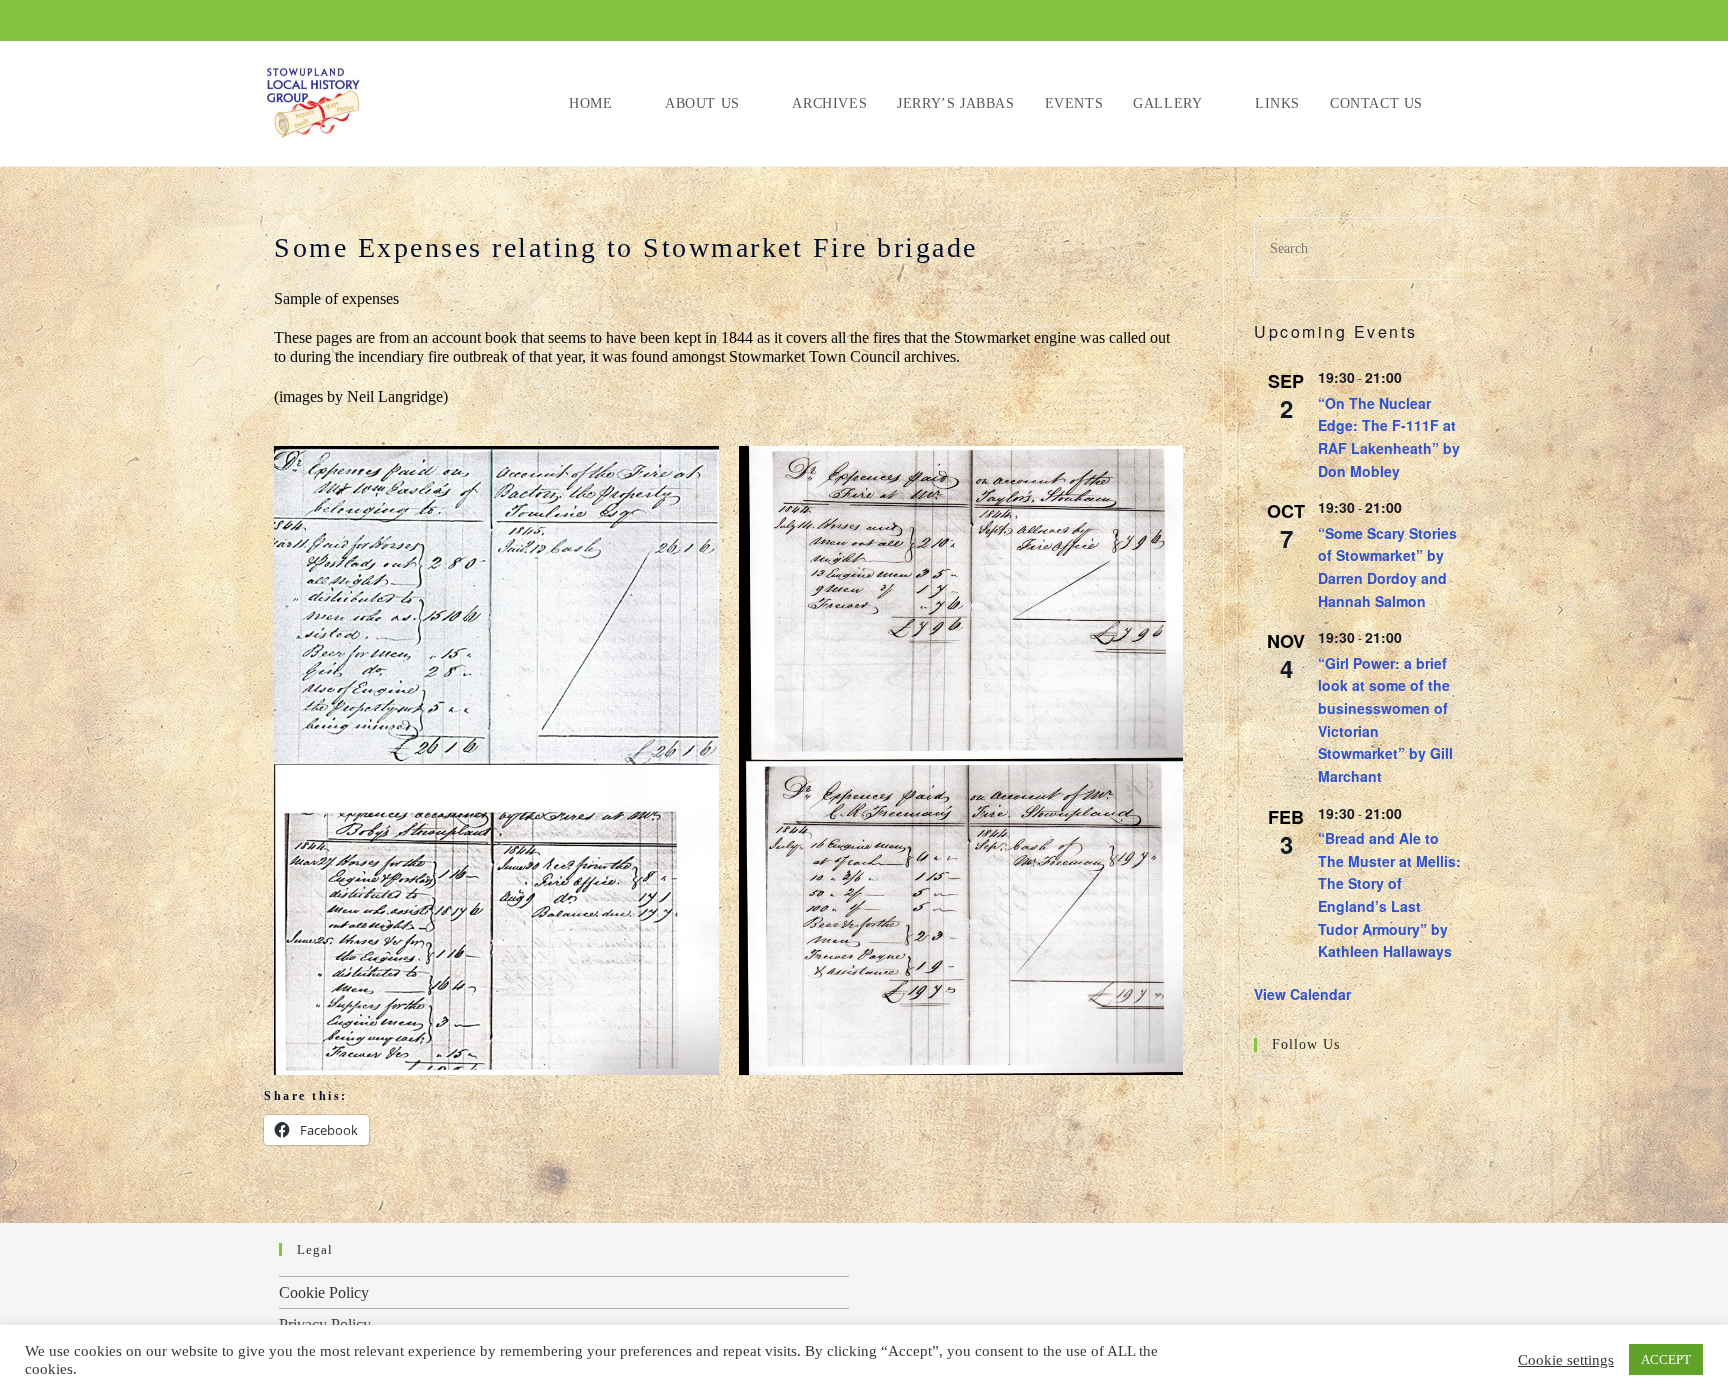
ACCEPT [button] (1666, 1359)
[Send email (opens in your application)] (1451, 22)
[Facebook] (1284, 1102)
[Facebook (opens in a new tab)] (1423, 22)
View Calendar (1302, 994)
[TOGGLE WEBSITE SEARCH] (1458, 103)
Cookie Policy (324, 1292)
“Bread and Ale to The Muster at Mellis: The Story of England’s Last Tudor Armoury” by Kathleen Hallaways (1389, 894)
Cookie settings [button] (1566, 1360)
